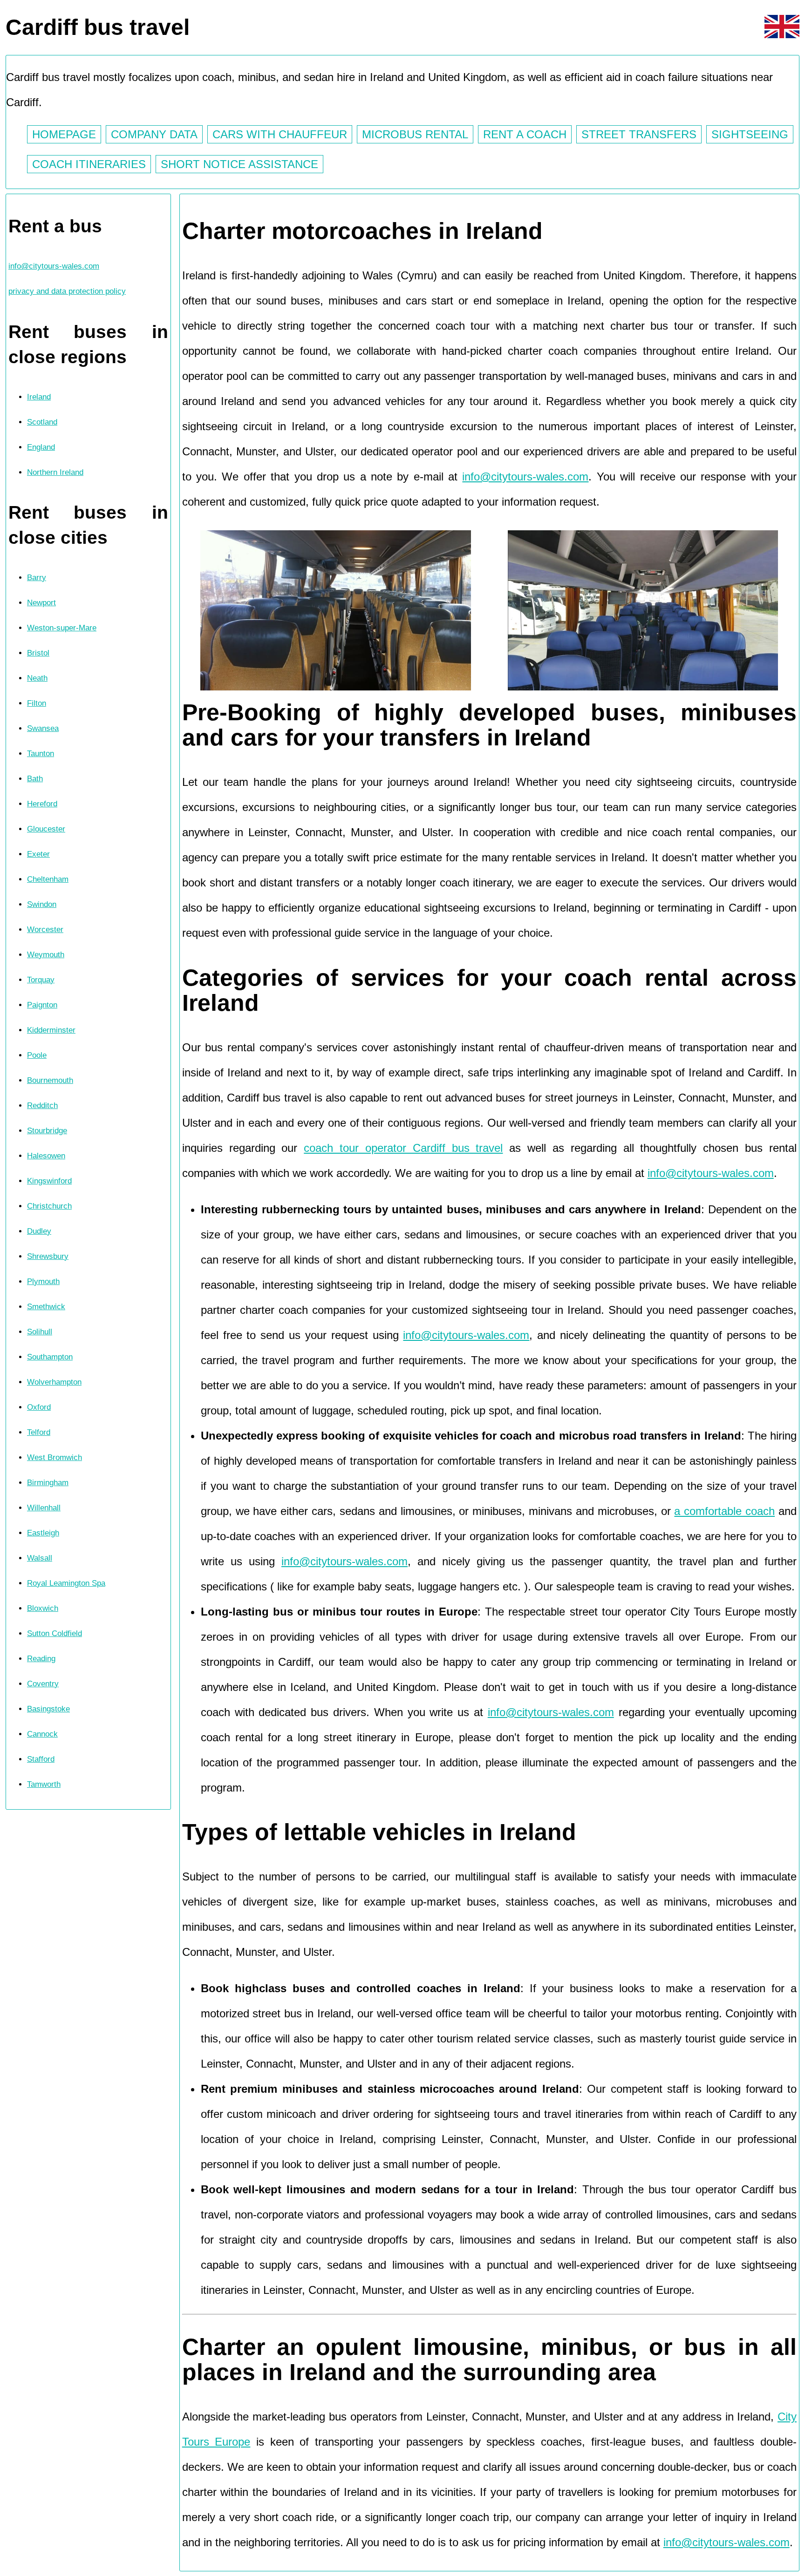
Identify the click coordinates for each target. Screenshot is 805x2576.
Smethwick (46, 1307)
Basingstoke (48, 1709)
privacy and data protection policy (67, 291)
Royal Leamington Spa (66, 1583)
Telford (39, 1432)
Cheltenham (48, 879)
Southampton (50, 1357)
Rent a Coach (525, 134)
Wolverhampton (54, 1382)
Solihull (40, 1332)
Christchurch (49, 1206)
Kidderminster (51, 1030)
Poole (37, 1055)
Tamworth (44, 1784)
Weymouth (46, 955)
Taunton (41, 754)
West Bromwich (55, 1457)
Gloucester (46, 829)
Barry (37, 578)
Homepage (64, 134)
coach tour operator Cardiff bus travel (403, 1148)
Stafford (41, 1759)
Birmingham (48, 1483)
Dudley (39, 1231)
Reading (41, 1659)
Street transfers (639, 134)
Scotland (42, 422)
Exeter (38, 854)
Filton (37, 703)
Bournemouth (50, 1080)
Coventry (43, 1684)
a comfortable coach (724, 1511)
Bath (35, 779)
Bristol (38, 653)
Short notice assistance (239, 164)
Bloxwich (43, 1608)
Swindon (42, 904)
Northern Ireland (55, 472)
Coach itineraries (89, 164)
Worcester (45, 930)
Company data (154, 134)
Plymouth (43, 1281)
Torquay (41, 980)
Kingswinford (49, 1181)
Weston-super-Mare (62, 628)
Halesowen (46, 1156)
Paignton (42, 1005)
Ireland (39, 397)
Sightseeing (750, 134)
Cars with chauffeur (280, 134)
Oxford (39, 1407)
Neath (37, 678)
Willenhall (44, 1508)
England (41, 447)
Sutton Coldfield (55, 1633)
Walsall (40, 1558)
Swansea (43, 728)
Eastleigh (43, 1533)
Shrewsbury (48, 1256)
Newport (41, 603)
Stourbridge (47, 1131)
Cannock (42, 1734)
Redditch (42, 1105)
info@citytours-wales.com (54, 266)
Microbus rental (415, 134)
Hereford (42, 804)
